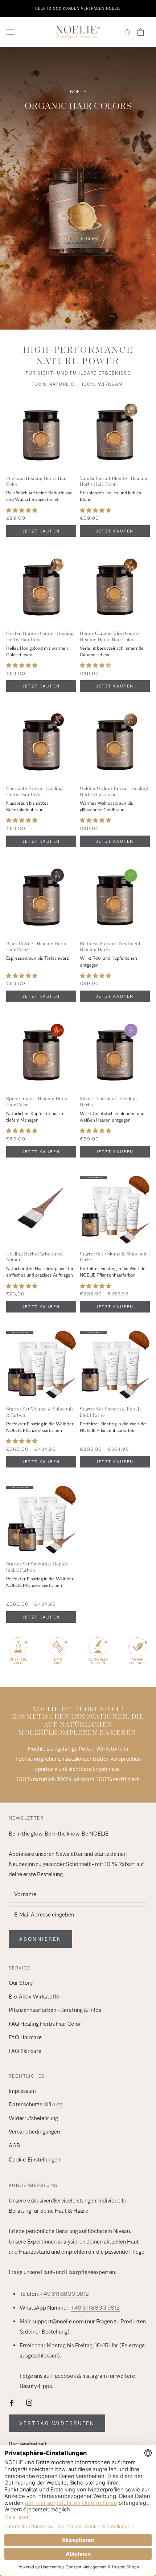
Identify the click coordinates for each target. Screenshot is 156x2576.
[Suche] (128, 32)
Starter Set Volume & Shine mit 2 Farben (40, 1412)
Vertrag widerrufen (57, 2423)
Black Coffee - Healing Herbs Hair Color (37, 947)
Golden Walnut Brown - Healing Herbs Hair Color (114, 791)
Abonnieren (40, 1939)
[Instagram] (29, 2402)
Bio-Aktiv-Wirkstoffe (34, 1997)
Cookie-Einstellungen (34, 2160)
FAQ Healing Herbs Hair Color (45, 2024)
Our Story (21, 1983)
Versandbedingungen (34, 2132)
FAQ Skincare (25, 2051)
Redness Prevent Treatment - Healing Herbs (112, 947)
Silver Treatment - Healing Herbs (108, 1102)
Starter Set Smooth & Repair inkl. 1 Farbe (110, 1412)
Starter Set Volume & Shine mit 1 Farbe (115, 1257)
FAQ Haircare (25, 2037)
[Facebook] (12, 2402)
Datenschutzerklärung (36, 2105)
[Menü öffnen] (10, 32)
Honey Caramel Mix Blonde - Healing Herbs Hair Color (110, 636)
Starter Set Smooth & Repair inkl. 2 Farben (37, 1567)
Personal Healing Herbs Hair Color (37, 481)
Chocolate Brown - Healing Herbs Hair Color (34, 791)
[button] (22, 511)
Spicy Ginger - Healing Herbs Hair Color (37, 1102)
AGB (14, 2146)
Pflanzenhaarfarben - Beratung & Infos (55, 2010)
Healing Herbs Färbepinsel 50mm (35, 1257)
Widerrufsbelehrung (33, 2118)
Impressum (22, 2091)
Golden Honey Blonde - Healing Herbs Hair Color (40, 636)
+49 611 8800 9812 (64, 2294)
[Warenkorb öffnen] (141, 32)
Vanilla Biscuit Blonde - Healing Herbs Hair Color (114, 481)
